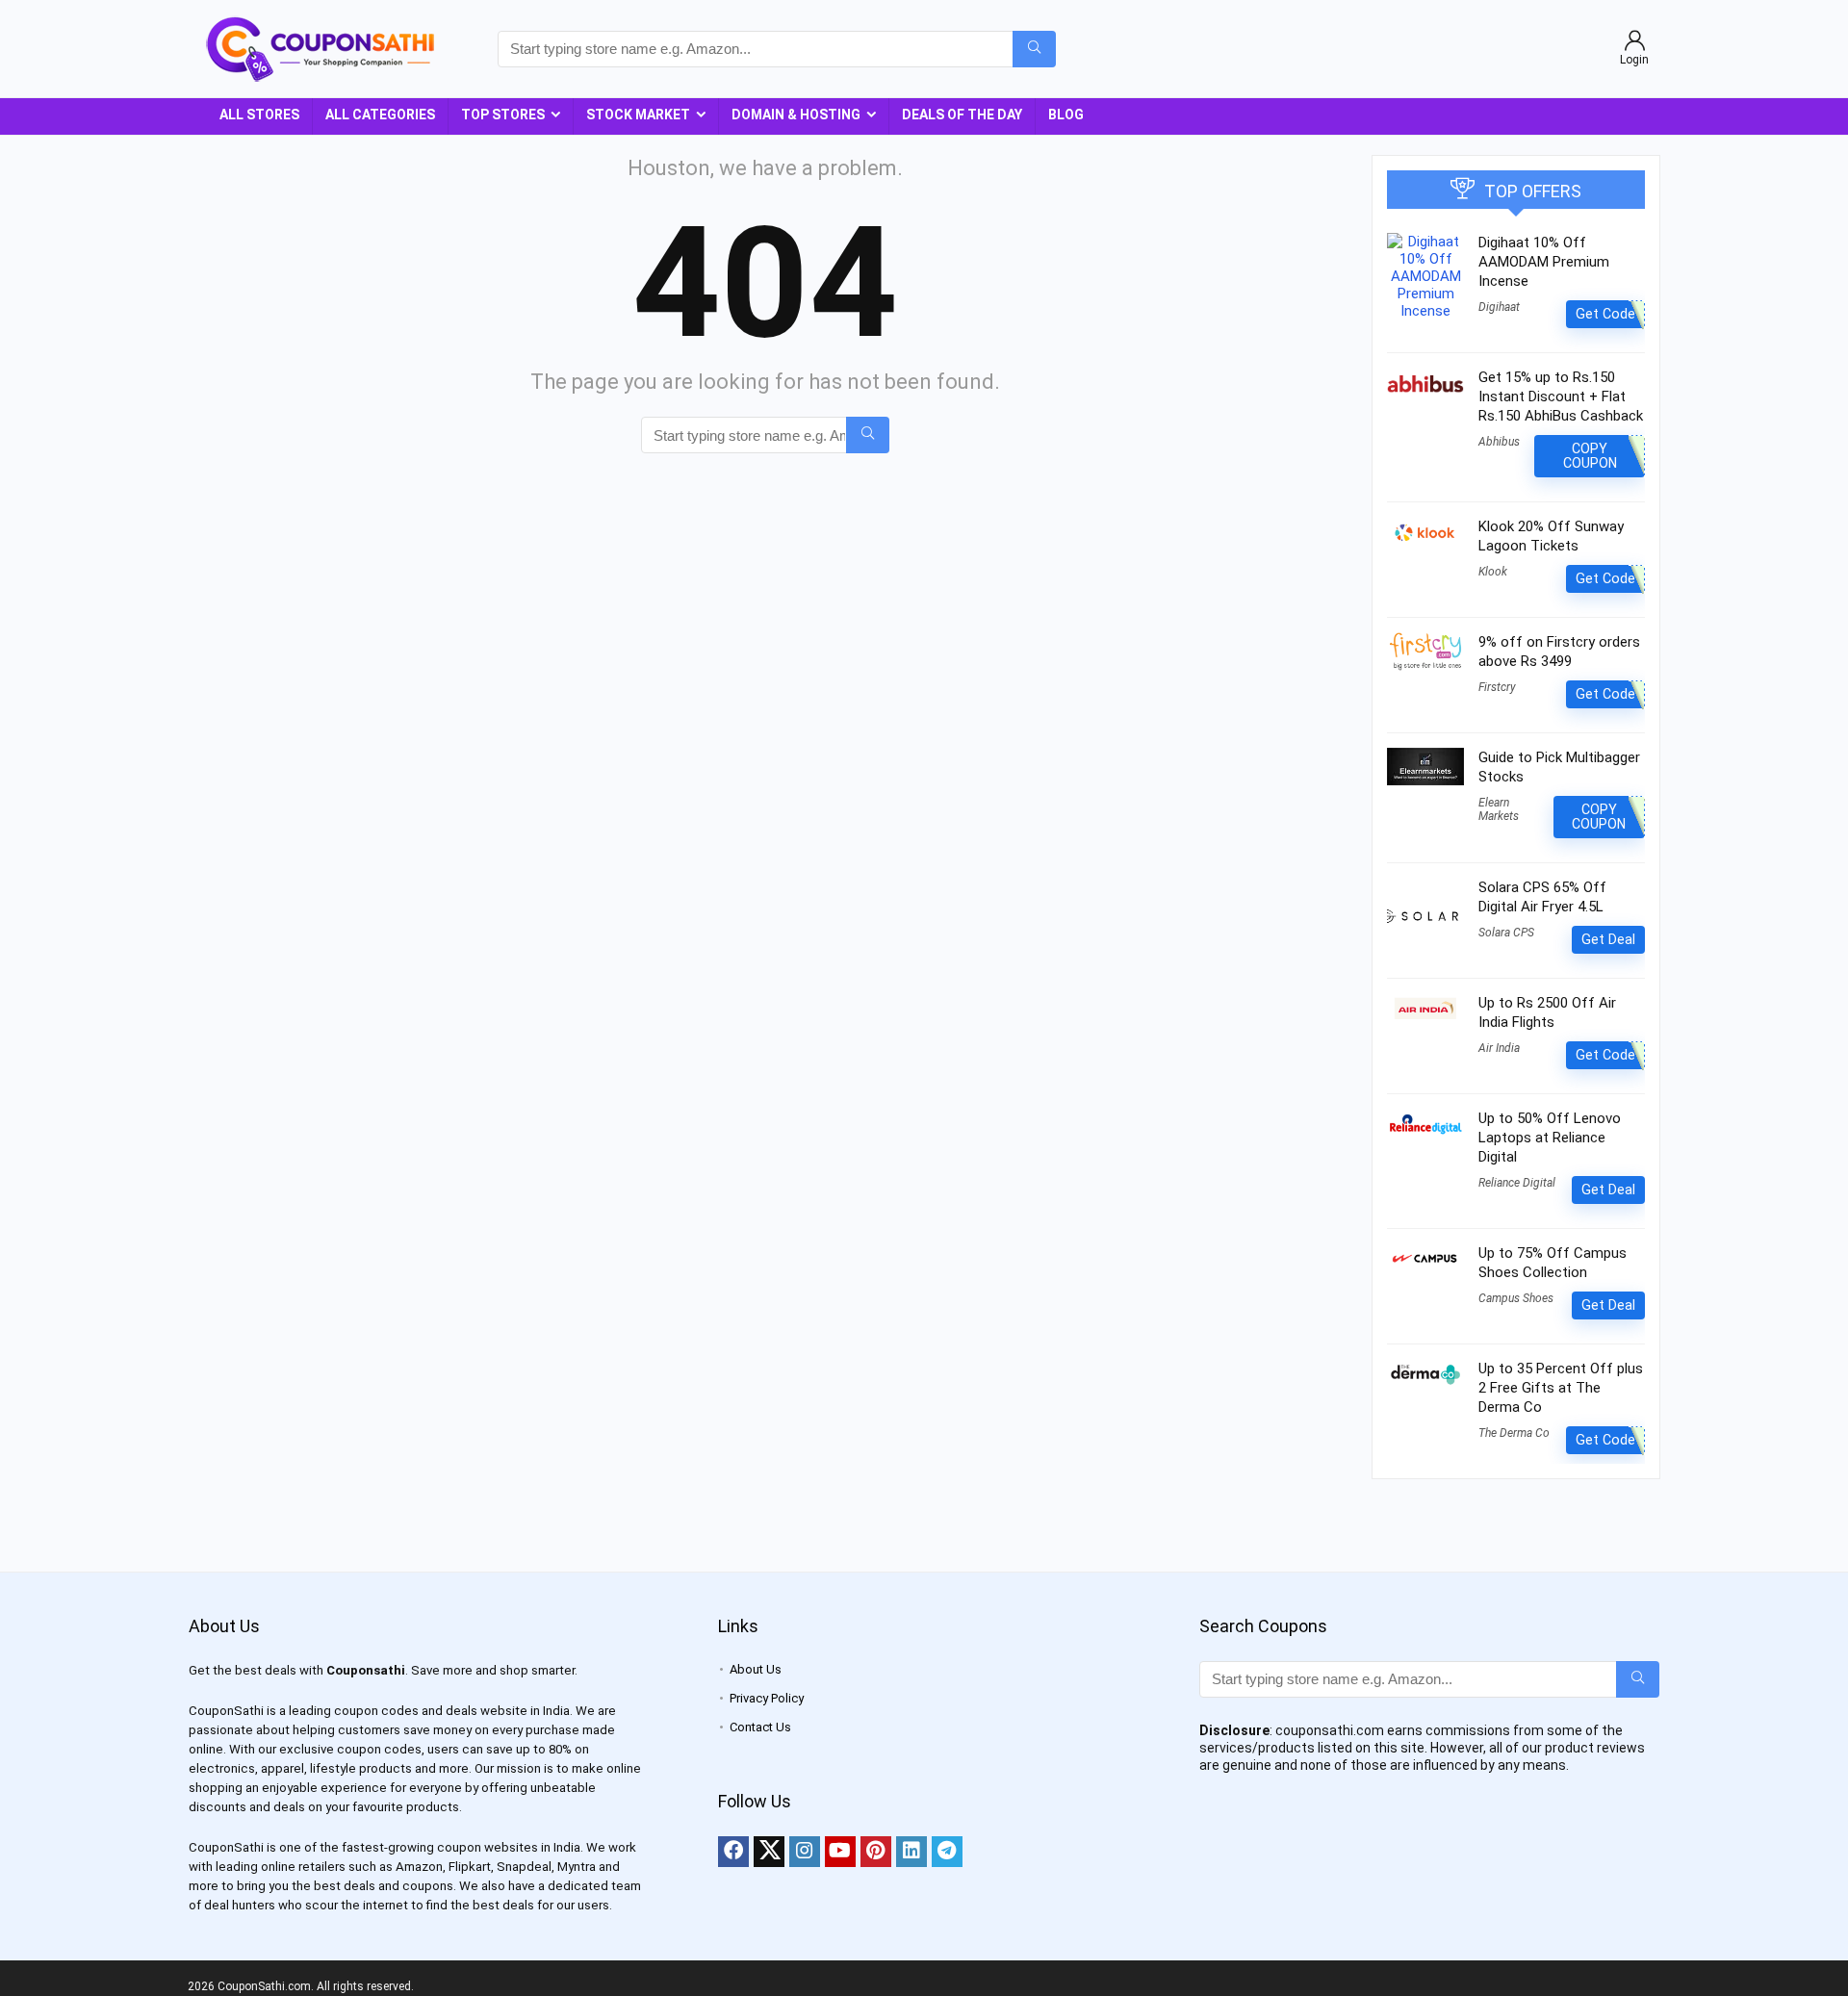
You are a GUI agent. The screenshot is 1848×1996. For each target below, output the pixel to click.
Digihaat (1499, 307)
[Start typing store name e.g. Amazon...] (1034, 49)
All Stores (259, 115)
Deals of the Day (962, 115)
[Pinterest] (876, 1852)
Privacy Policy (767, 1698)
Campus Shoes (1516, 1298)
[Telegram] (947, 1852)
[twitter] (769, 1852)
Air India (1499, 1048)
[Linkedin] (911, 1852)
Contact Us (760, 1727)
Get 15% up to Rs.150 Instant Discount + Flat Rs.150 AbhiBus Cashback (1561, 397)
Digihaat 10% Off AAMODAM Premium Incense (1544, 262)
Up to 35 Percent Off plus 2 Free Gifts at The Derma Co (1561, 1388)
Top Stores (503, 115)
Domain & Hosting (796, 115)
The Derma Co (1514, 1433)
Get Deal (1608, 939)
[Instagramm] (805, 1852)
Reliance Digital (1517, 1183)
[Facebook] (733, 1852)
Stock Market (638, 115)
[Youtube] (840, 1852)
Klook (1493, 572)
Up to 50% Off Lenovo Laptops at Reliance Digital (1550, 1138)
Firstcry (1497, 687)
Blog (1066, 115)
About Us (756, 1669)
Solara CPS (1506, 933)
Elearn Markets (1499, 809)
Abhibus (1499, 442)
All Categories (380, 115)
